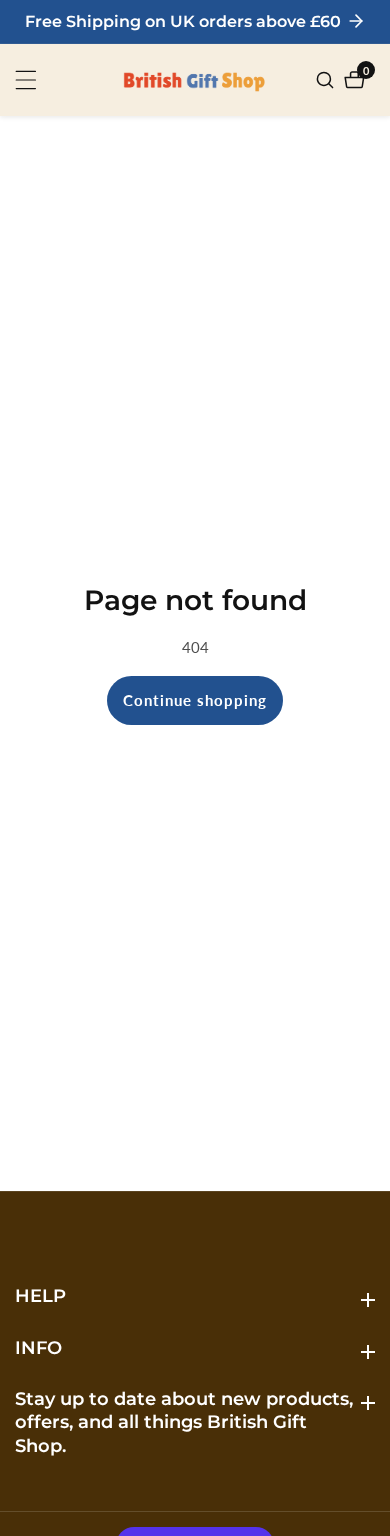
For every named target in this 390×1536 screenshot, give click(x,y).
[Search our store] (327, 80)
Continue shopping (195, 700)
